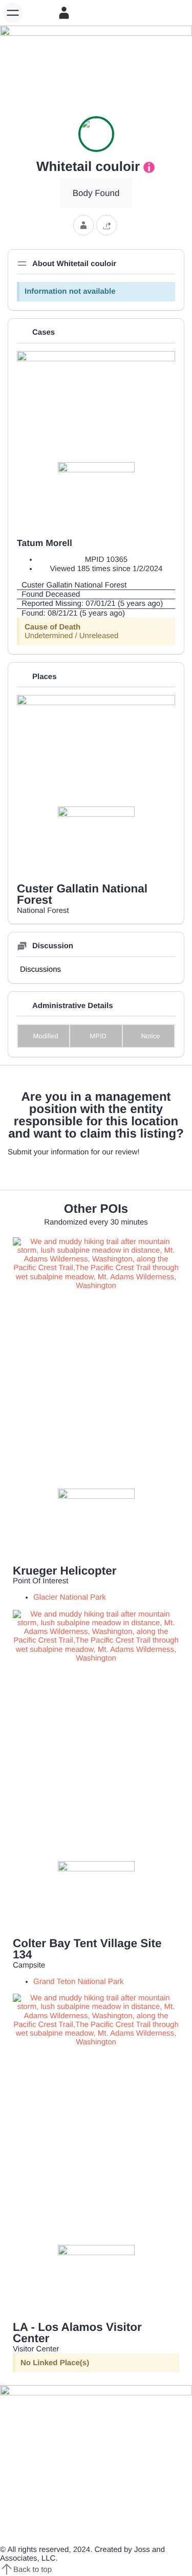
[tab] (40, 969)
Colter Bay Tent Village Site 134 (87, 1949)
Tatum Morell (45, 543)
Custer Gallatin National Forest (82, 894)
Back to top (33, 2570)
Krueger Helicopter (65, 1571)
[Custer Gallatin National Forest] (96, 585)
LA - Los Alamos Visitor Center (77, 2333)
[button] (13, 13)
